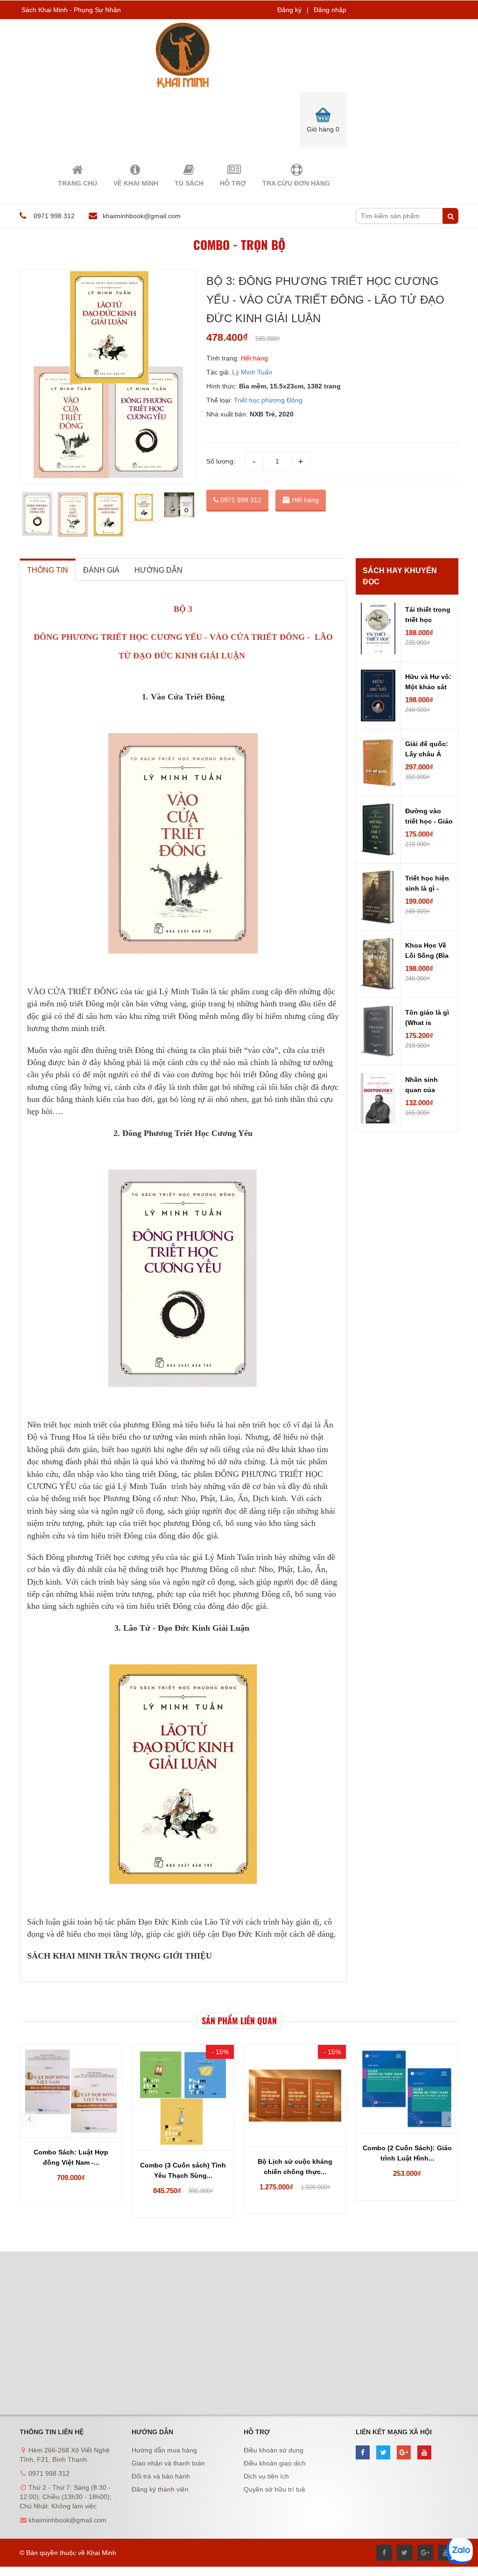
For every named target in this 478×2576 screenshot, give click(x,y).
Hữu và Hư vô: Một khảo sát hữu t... (428, 683)
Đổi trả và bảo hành (161, 2476)
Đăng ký (289, 10)
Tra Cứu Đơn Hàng (296, 183)
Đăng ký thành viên (160, 2489)
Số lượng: (221, 461)
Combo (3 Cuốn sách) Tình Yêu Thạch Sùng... (183, 2170)
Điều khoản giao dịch (275, 2463)
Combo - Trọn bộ (239, 245)
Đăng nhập (330, 10)
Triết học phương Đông (268, 400)
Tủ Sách (189, 183)
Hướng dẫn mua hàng (164, 2450)
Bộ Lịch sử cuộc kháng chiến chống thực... (295, 2167)
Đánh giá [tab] (101, 570)
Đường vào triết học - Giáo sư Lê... (429, 817)
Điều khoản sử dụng (274, 2450)
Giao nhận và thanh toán (168, 2463)
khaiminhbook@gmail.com (142, 216)
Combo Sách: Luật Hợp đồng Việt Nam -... (71, 2157)
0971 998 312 (240, 500)
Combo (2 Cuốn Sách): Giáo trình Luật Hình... (407, 2153)
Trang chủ (77, 183)
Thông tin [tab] (48, 570)
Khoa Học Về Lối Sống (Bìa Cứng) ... (427, 951)
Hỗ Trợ (233, 183)
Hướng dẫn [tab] (158, 570)
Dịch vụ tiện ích (266, 2476)
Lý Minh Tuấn (252, 372)
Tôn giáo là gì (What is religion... (427, 1018)
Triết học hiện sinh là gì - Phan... (427, 884)
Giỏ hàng (323, 129)
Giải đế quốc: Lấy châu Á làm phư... (427, 750)
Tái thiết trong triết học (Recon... (428, 616)
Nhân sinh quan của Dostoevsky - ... (426, 1086)
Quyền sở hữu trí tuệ (274, 2489)
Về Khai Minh (136, 183)
